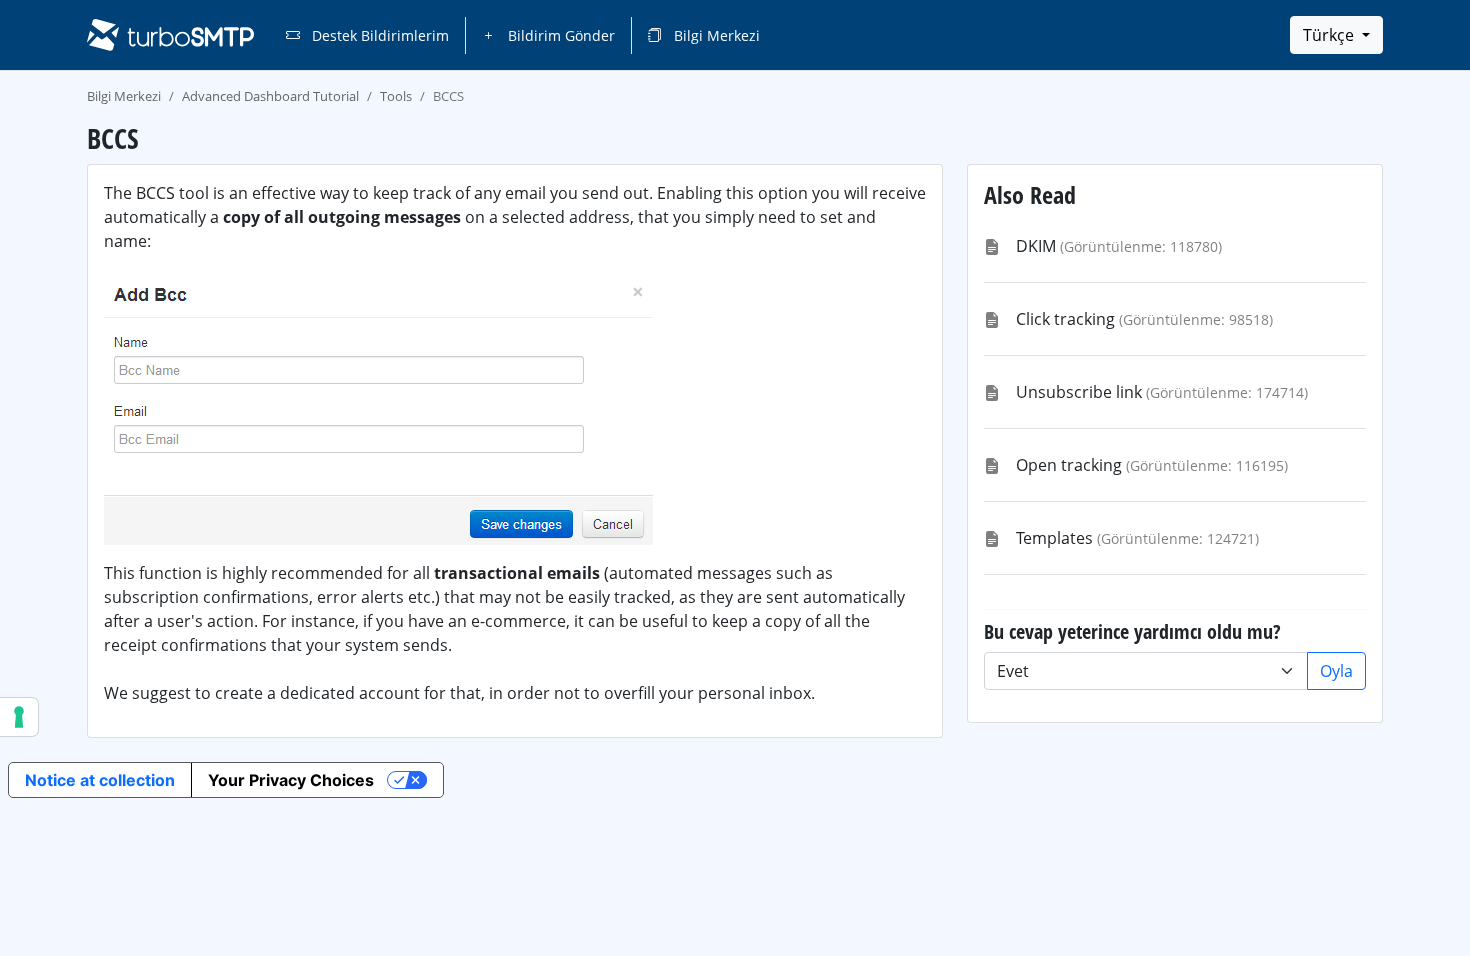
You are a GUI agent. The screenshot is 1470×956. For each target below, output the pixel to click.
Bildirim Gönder (559, 35)
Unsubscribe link (1079, 392)
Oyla (1336, 671)
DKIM (1036, 246)
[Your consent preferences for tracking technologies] (19, 717)
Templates (1054, 538)
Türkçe (1330, 35)
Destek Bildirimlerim (378, 35)
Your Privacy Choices (291, 780)
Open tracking (1069, 465)
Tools (396, 96)
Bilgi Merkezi (715, 35)
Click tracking (1065, 319)
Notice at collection (100, 780)
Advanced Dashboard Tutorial (270, 96)
